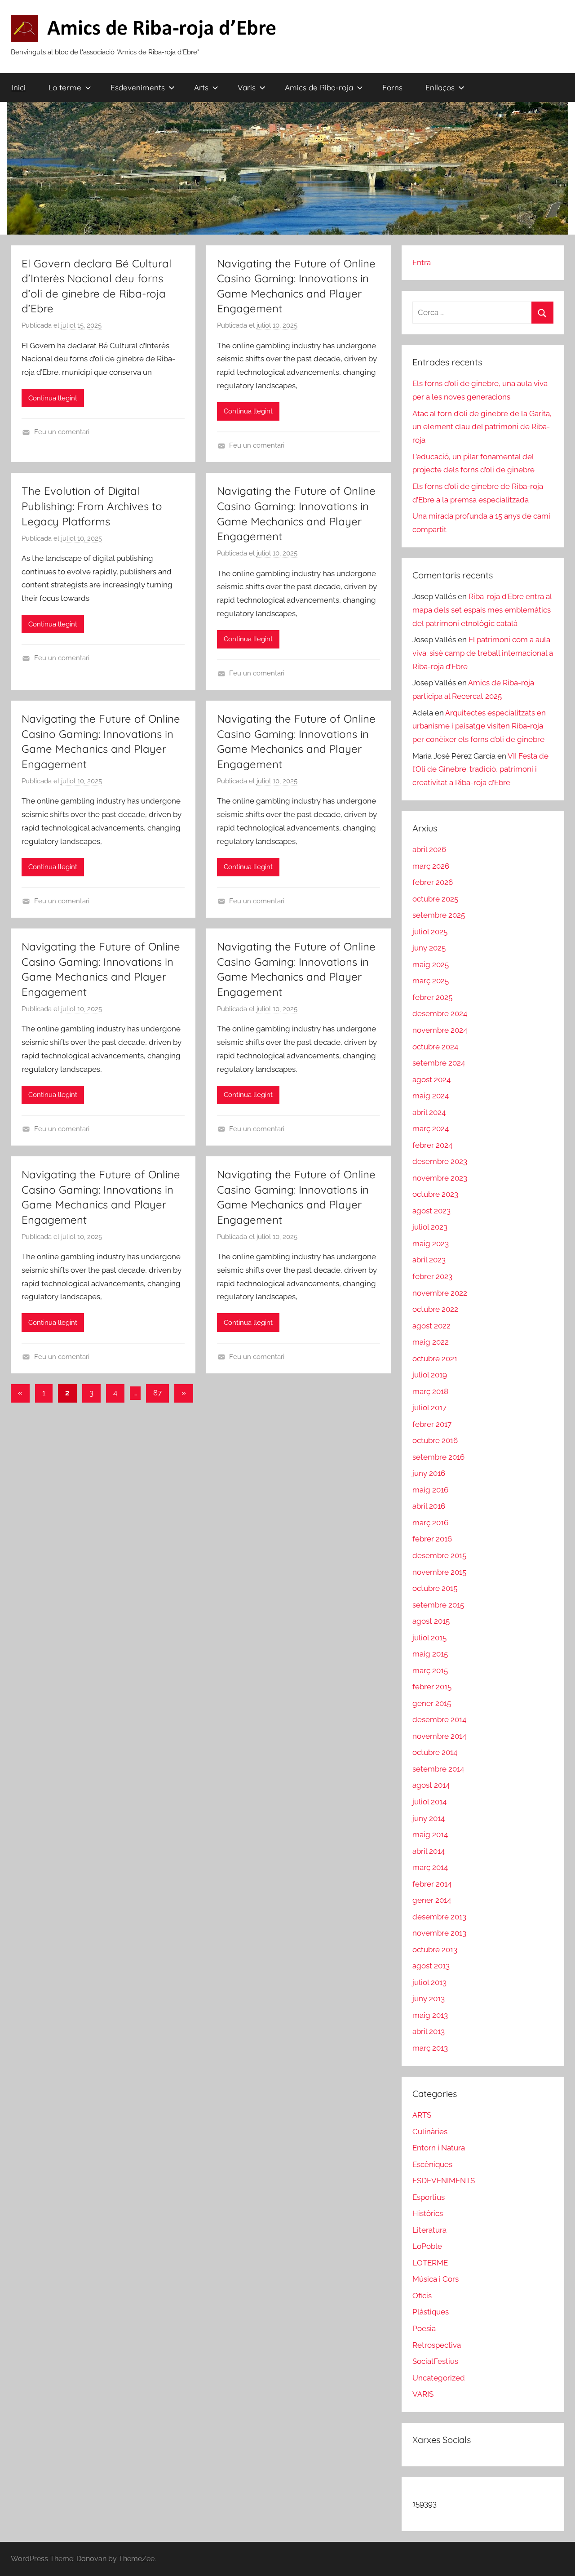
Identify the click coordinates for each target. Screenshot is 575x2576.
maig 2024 (431, 1096)
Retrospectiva (437, 2345)
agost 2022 (431, 1326)
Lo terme (65, 87)
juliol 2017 (429, 1408)
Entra (422, 262)
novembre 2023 (440, 1178)
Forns (392, 87)
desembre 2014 (439, 1719)
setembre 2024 (439, 1063)
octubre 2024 (435, 1047)
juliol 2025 (430, 932)
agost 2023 (431, 1211)
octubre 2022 (435, 1309)
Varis (247, 87)
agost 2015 (431, 1621)
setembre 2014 (438, 1769)
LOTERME (430, 2263)
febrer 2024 (432, 1145)
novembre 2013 (439, 1933)
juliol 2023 (430, 1227)
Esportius (429, 2197)
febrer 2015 (432, 1687)
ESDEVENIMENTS (444, 2181)
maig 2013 (430, 2015)
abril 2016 (429, 1506)
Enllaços (440, 87)
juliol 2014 (429, 1802)
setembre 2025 (439, 915)
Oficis (422, 2296)
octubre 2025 (435, 899)
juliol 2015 (429, 1638)
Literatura (429, 2230)
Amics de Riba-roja (319, 87)
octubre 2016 (435, 1440)
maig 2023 (431, 1244)
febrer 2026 (433, 882)
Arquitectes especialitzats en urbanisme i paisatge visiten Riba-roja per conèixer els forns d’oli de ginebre (479, 726)
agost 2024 (431, 1079)
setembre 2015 (438, 1605)
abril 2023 (429, 1260)
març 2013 (430, 2048)
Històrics (428, 2213)
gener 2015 (432, 1703)
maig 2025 (431, 964)
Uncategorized (439, 2378)
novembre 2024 (440, 1030)
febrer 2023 (432, 1276)
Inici (19, 87)
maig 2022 (431, 1342)
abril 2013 (429, 2031)
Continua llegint (53, 398)
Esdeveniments (138, 87)
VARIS (423, 2394)
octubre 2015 (435, 1588)
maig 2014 (430, 1834)
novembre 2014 (439, 1736)
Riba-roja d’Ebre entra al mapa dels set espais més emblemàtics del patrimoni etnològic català (482, 610)
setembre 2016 (438, 1457)
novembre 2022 (440, 1293)
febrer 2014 (432, 1884)
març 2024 (431, 1128)
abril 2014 (429, 1851)
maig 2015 (430, 1654)
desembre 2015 (439, 1555)
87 (157, 1393)
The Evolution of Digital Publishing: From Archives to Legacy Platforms (92, 506)
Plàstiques (431, 2312)
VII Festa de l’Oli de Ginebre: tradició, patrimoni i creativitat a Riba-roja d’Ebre (480, 769)
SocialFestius (435, 2361)
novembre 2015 (439, 1572)
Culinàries (430, 2132)
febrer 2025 (432, 997)
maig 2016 (430, 1490)
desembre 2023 (440, 1161)
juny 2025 (429, 948)
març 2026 (431, 866)
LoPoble (427, 2246)
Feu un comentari (62, 432)
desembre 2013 (439, 1917)
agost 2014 (431, 1785)
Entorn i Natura (439, 2148)
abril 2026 (429, 849)
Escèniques (432, 2164)
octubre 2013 (435, 1950)
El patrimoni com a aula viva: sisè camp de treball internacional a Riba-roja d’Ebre (483, 653)
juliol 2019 (430, 1375)
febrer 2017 (432, 1424)
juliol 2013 (429, 1982)
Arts (201, 87)
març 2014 (430, 1867)
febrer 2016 (432, 1539)
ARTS (422, 2115)
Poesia (424, 2328)
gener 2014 (432, 1900)
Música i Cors (436, 2279)
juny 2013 (429, 1999)
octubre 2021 (435, 1359)
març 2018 (430, 1391)
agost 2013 (431, 1966)
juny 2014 (429, 1818)
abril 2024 (429, 1112)
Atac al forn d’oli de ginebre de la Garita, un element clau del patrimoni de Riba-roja (482, 427)
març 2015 (430, 1670)
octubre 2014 (435, 1752)
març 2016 (430, 1523)
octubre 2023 (435, 1194)
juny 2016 (429, 1473)
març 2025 (431, 981)
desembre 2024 (440, 1013)
